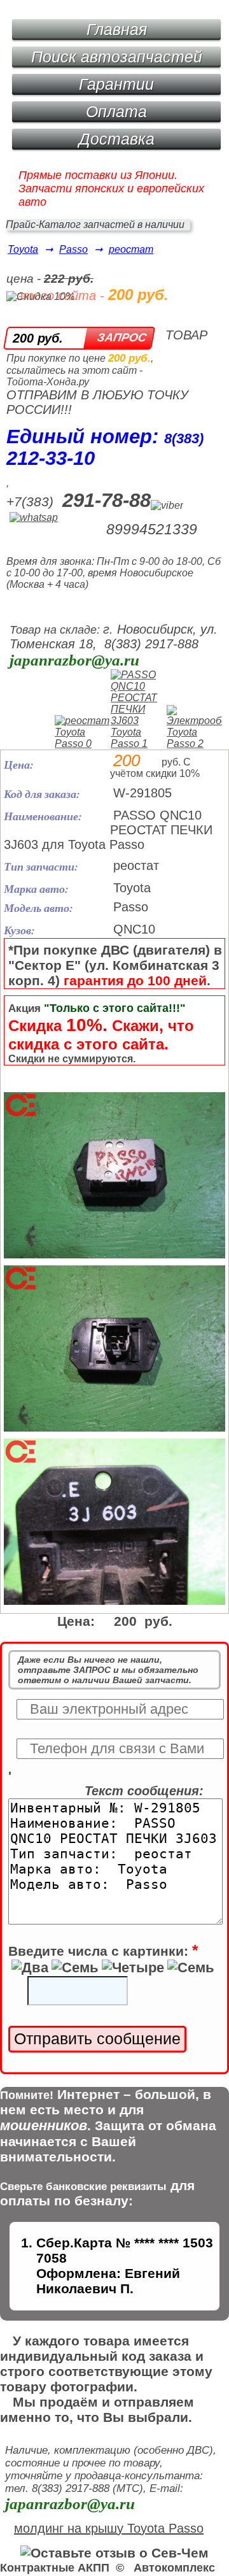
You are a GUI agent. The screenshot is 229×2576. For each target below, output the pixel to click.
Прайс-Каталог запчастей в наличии (95, 224)
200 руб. (38, 338)
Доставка (117, 139)
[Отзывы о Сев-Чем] (114, 2553)
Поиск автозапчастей (117, 57)
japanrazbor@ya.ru (74, 660)
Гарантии (116, 84)
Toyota (23, 249)
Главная (117, 29)
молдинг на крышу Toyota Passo (109, 2528)
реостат (131, 249)
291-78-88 (107, 500)
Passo (73, 249)
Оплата (116, 111)
